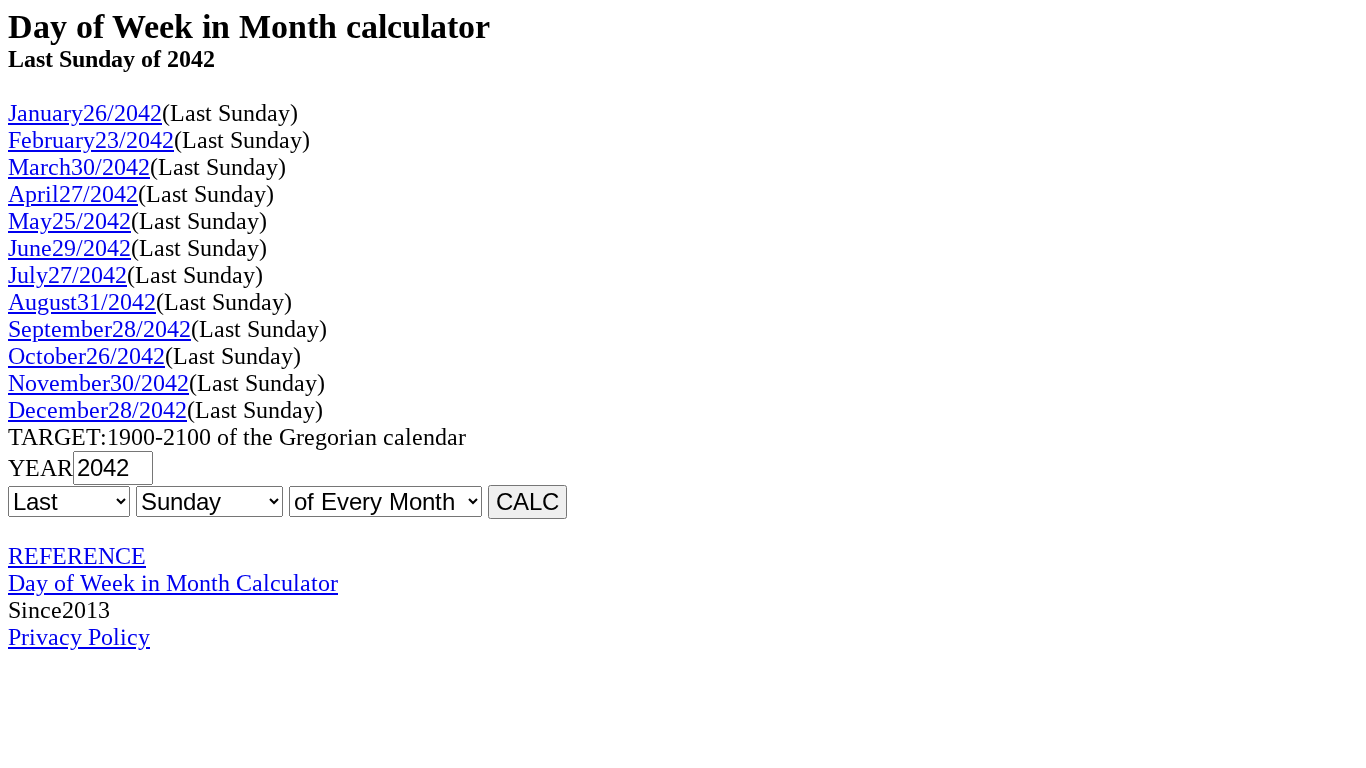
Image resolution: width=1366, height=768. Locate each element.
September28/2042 (99, 329)
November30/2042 (98, 383)
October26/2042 (86, 356)
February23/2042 (91, 140)
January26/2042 (85, 113)
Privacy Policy (79, 637)
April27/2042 (73, 194)
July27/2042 (67, 275)
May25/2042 (69, 221)
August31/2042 (82, 302)
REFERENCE (77, 556)
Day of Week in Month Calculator (173, 583)
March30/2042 (79, 167)
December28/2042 (97, 410)
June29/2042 (69, 248)
